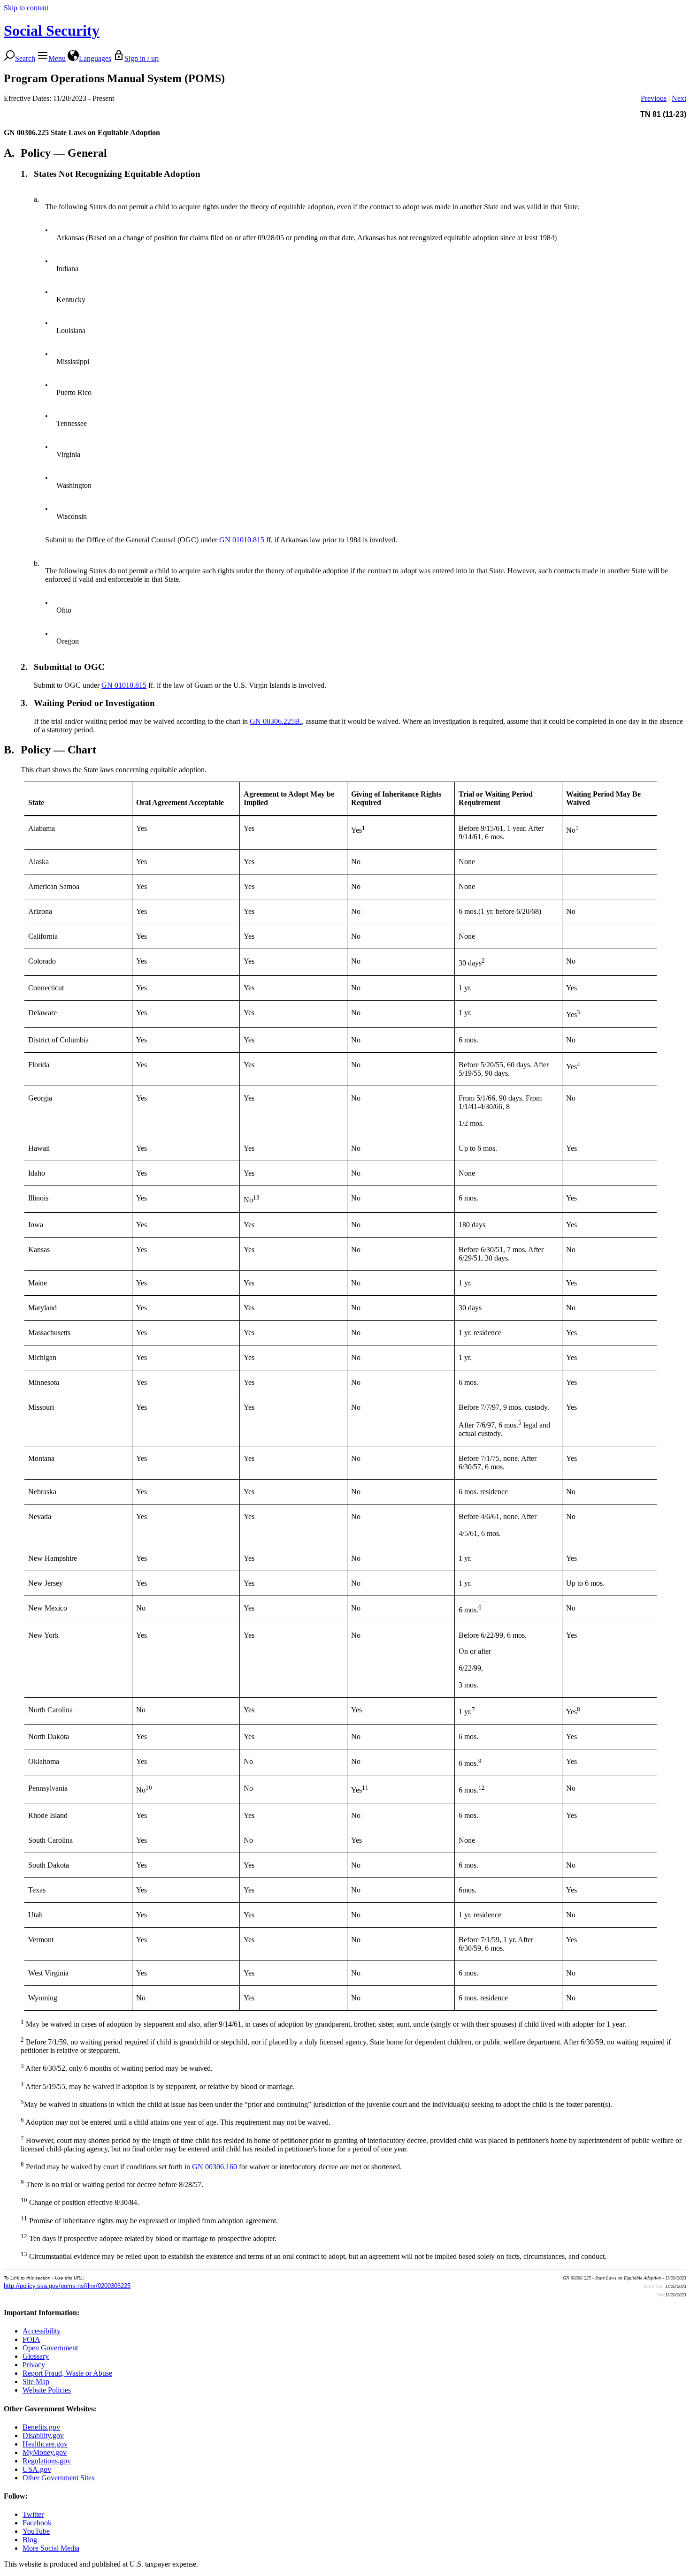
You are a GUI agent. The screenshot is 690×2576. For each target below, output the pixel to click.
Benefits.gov (41, 2427)
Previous (654, 98)
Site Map (36, 2382)
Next (679, 98)
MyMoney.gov (45, 2452)
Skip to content (26, 8)
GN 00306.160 (215, 2167)
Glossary (36, 2356)
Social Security (52, 30)
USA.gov (37, 2469)
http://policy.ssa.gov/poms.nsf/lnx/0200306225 (67, 2286)
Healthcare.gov (45, 2444)
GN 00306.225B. (276, 721)
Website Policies (47, 2390)
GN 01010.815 (242, 540)
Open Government (50, 2348)
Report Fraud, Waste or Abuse (67, 2373)
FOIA (31, 2339)
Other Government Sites (58, 2478)
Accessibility (42, 2331)
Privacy (34, 2365)
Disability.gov (43, 2435)
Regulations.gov (47, 2461)
